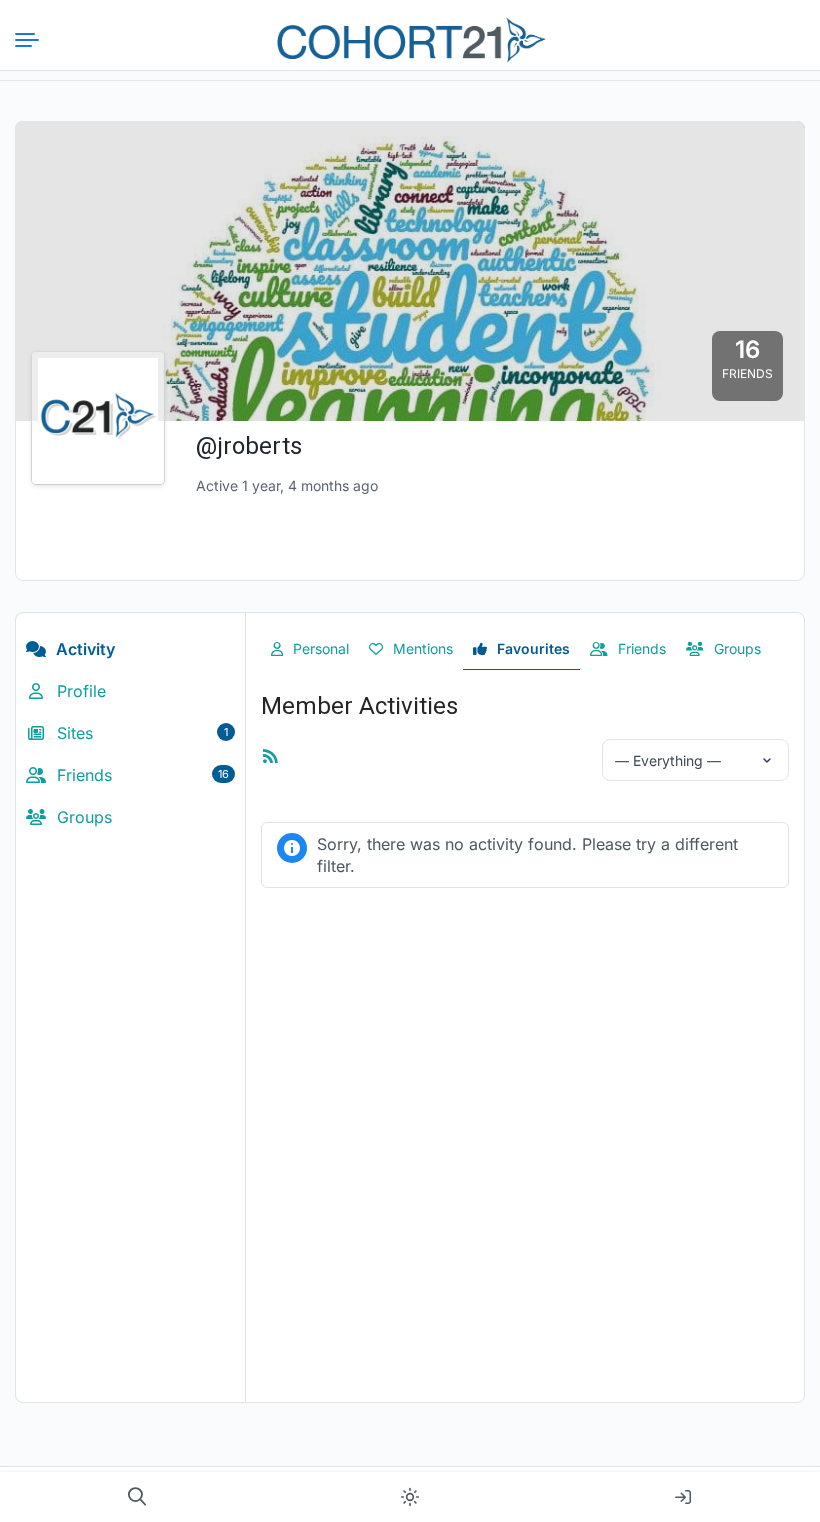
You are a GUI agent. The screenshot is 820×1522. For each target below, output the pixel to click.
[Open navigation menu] (35, 40)
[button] (137, 1497)
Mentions (421, 648)
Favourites (531, 648)
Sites (140, 733)
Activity (83, 649)
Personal (319, 648)
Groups (82, 817)
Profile (79, 691)
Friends (140, 775)
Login (683, 1497)
